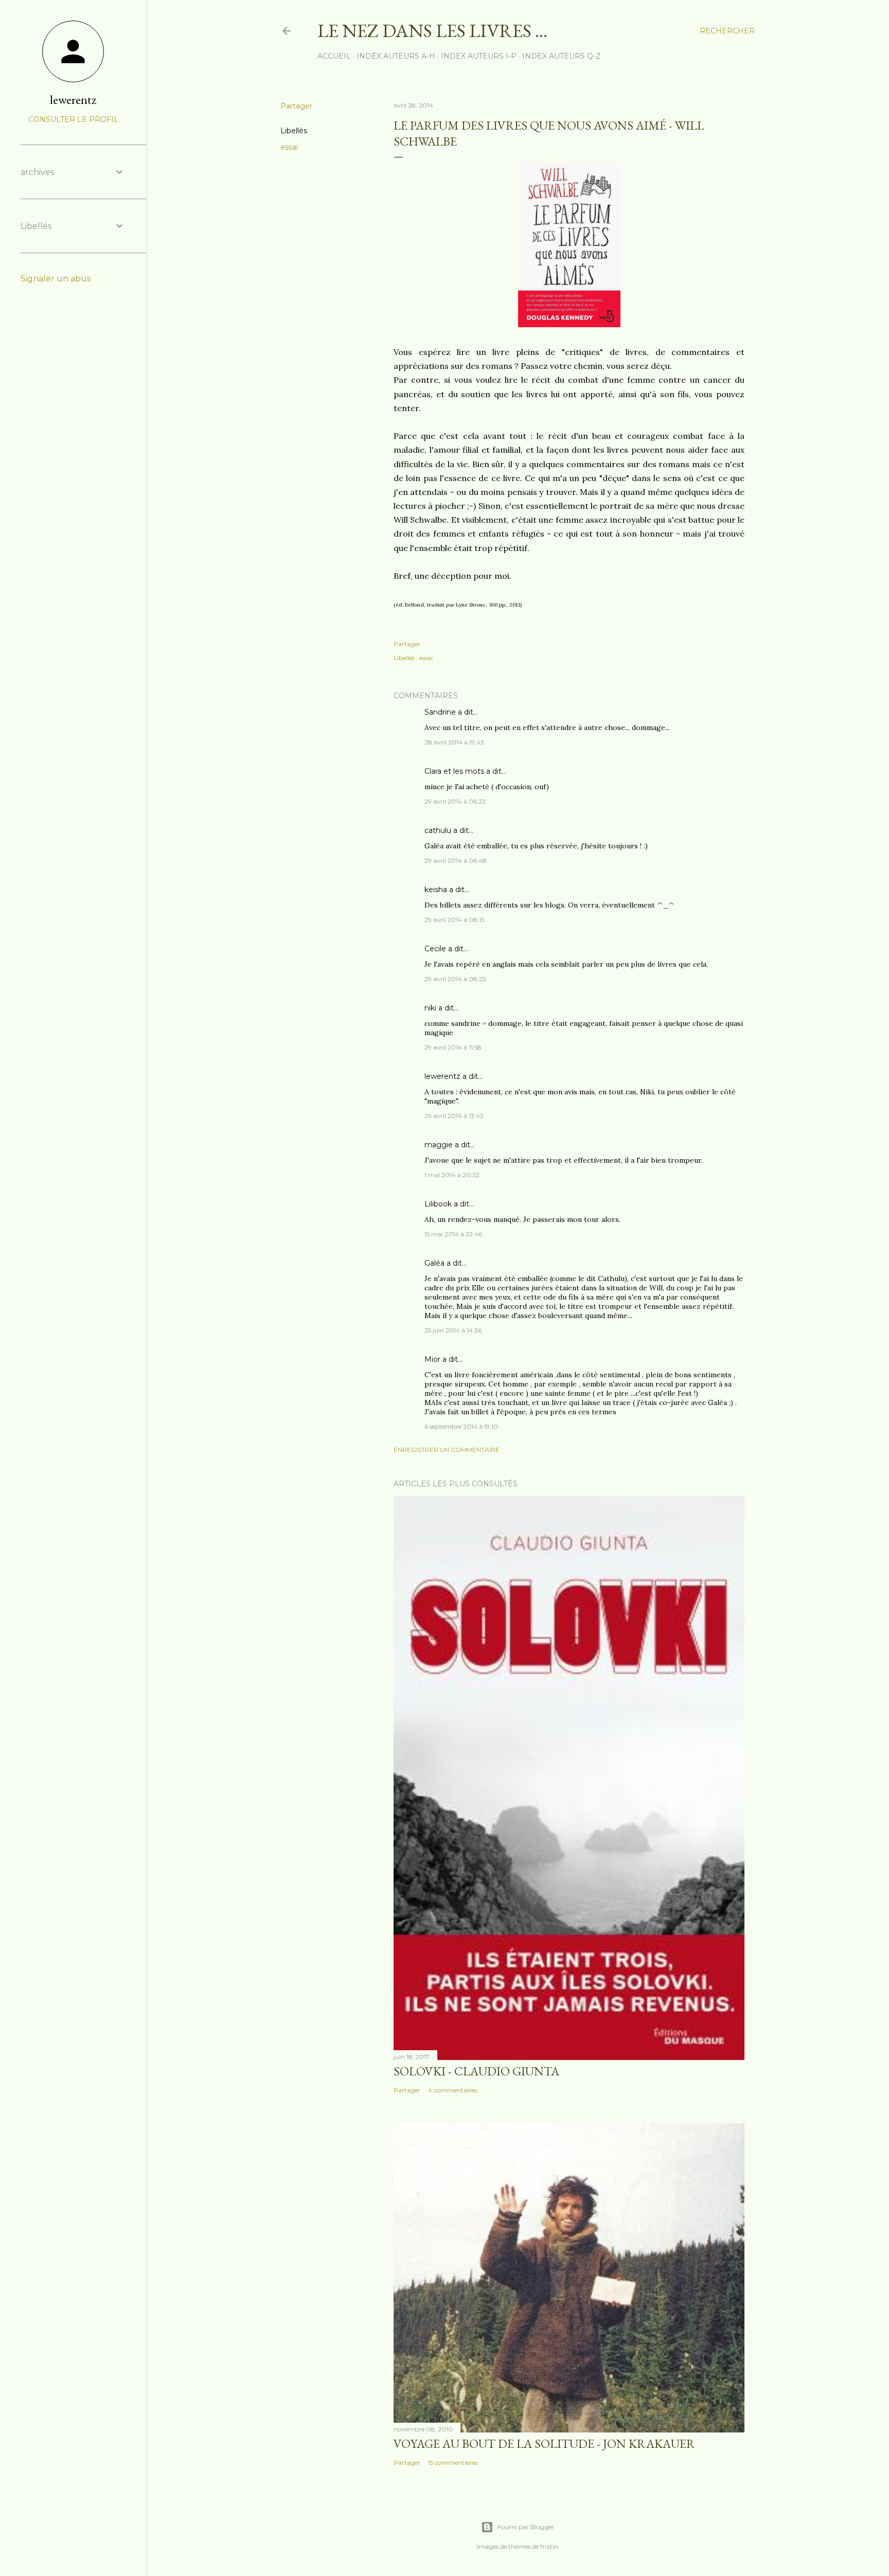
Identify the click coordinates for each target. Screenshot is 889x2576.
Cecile (435, 949)
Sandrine (440, 712)
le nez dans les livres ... (432, 31)
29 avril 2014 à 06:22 (455, 801)
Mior (432, 1359)
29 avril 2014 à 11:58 (453, 1047)
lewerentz (442, 1076)
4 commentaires (452, 2090)
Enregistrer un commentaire (447, 1450)
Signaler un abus (56, 279)
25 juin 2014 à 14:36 (453, 1330)
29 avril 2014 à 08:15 (454, 920)
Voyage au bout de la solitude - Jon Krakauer (544, 2444)
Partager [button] (296, 106)
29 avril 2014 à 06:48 (456, 860)
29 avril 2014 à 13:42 (454, 1116)
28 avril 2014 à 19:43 (454, 742)
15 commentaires (453, 2463)
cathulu (438, 830)
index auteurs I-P (479, 56)
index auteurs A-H (396, 56)
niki (430, 1008)
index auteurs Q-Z (562, 56)
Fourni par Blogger (526, 2527)
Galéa (434, 1263)
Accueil (334, 56)
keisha (436, 890)
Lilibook (438, 1204)
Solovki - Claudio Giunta (476, 2071)
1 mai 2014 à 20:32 (452, 1175)
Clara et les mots (454, 771)
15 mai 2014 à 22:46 (453, 1234)
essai (289, 147)
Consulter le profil (73, 119)
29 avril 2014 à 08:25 (455, 979)
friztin (549, 2546)
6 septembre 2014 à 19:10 (461, 1426)
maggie (439, 1145)
